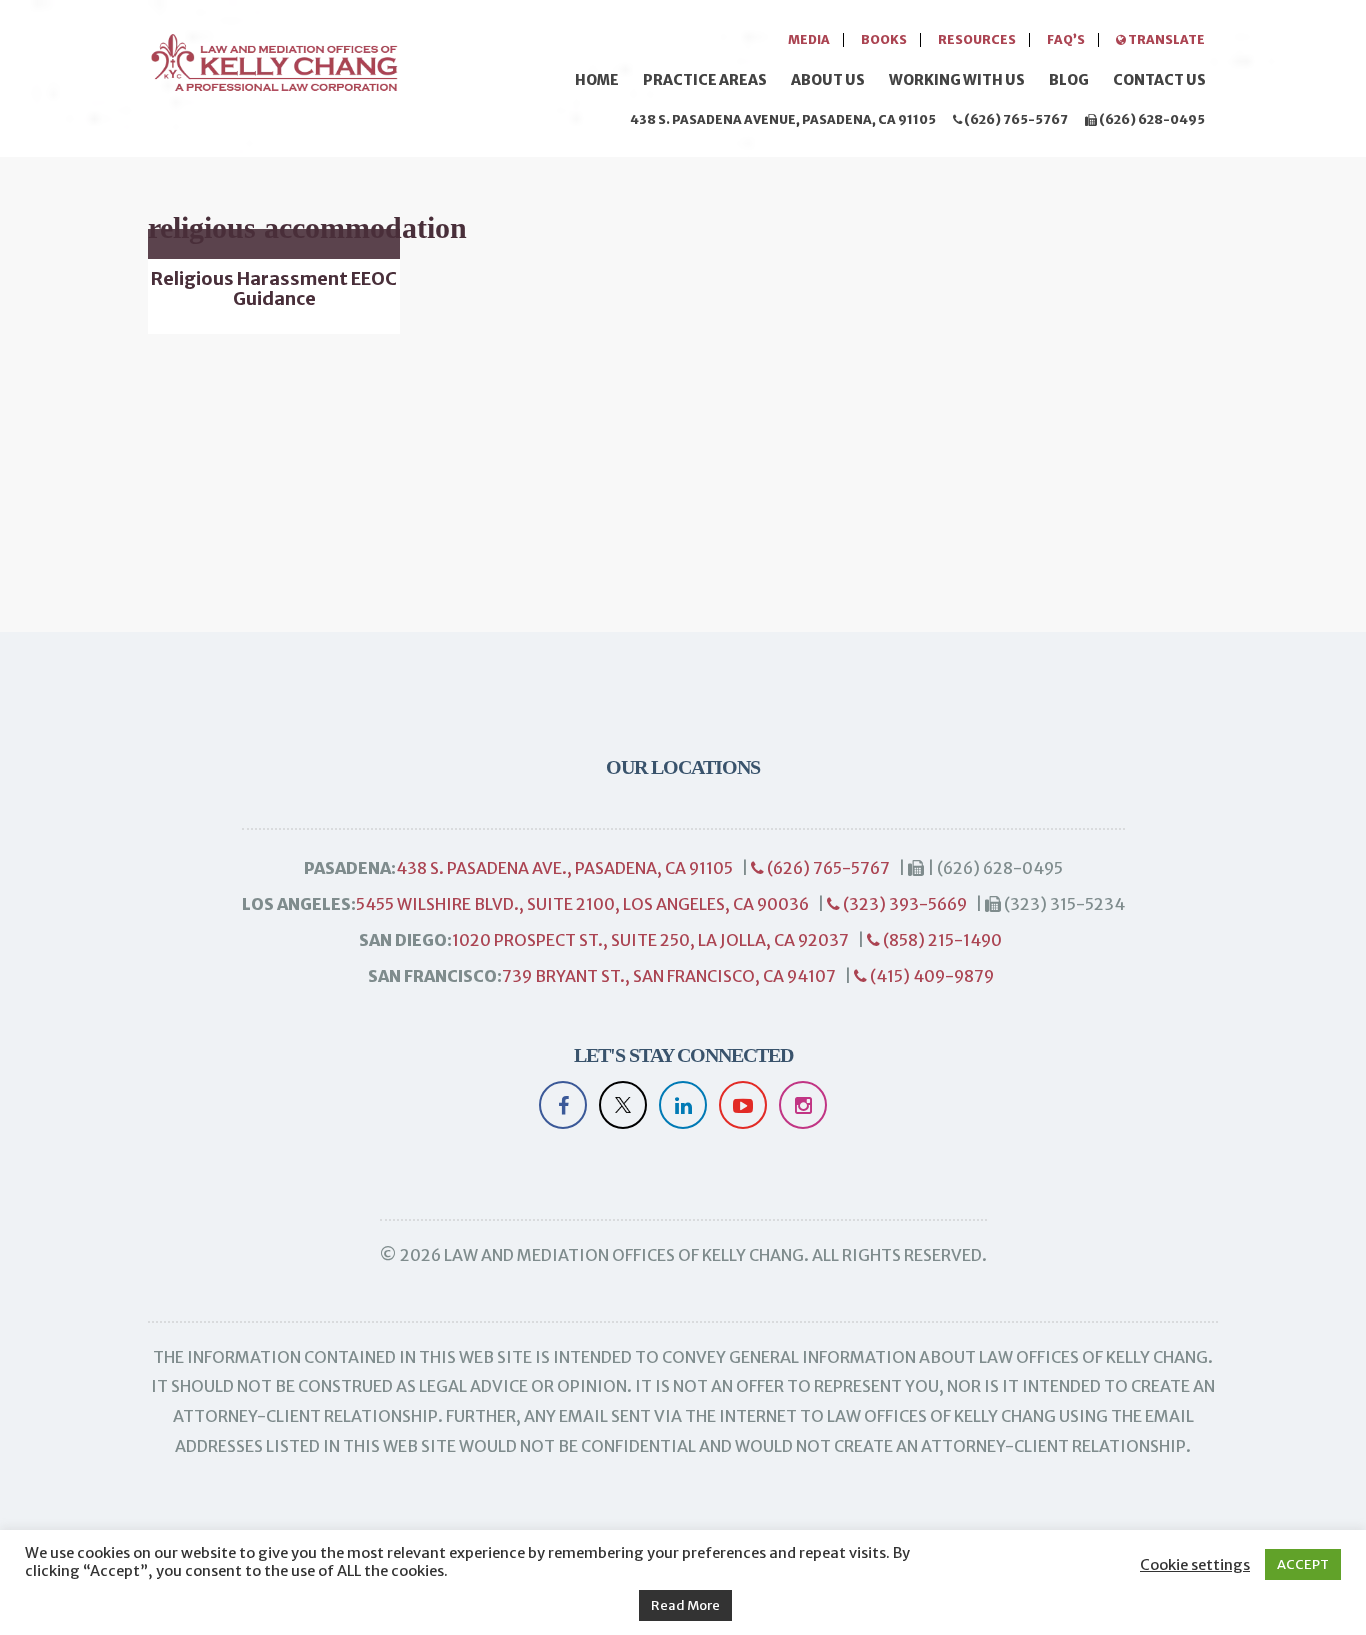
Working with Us (957, 80)
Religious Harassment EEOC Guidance (274, 289)
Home (597, 80)
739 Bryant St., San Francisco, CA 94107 (669, 976)
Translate (1165, 39)
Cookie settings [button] (1195, 1565)
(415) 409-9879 (930, 976)
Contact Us (1159, 80)
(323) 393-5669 (903, 904)
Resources (977, 39)
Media (809, 39)
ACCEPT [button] (1303, 1564)
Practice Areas (705, 80)
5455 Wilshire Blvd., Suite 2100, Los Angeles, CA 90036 (582, 904)
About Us (828, 80)
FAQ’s (1066, 39)
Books (884, 39)
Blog (1069, 80)
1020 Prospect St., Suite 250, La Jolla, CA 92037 (650, 940)
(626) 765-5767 (1015, 119)
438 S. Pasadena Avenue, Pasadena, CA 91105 (783, 119)
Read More (685, 1605)
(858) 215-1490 (941, 940)
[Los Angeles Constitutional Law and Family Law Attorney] (273, 59)
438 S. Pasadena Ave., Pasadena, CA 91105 (564, 868)
